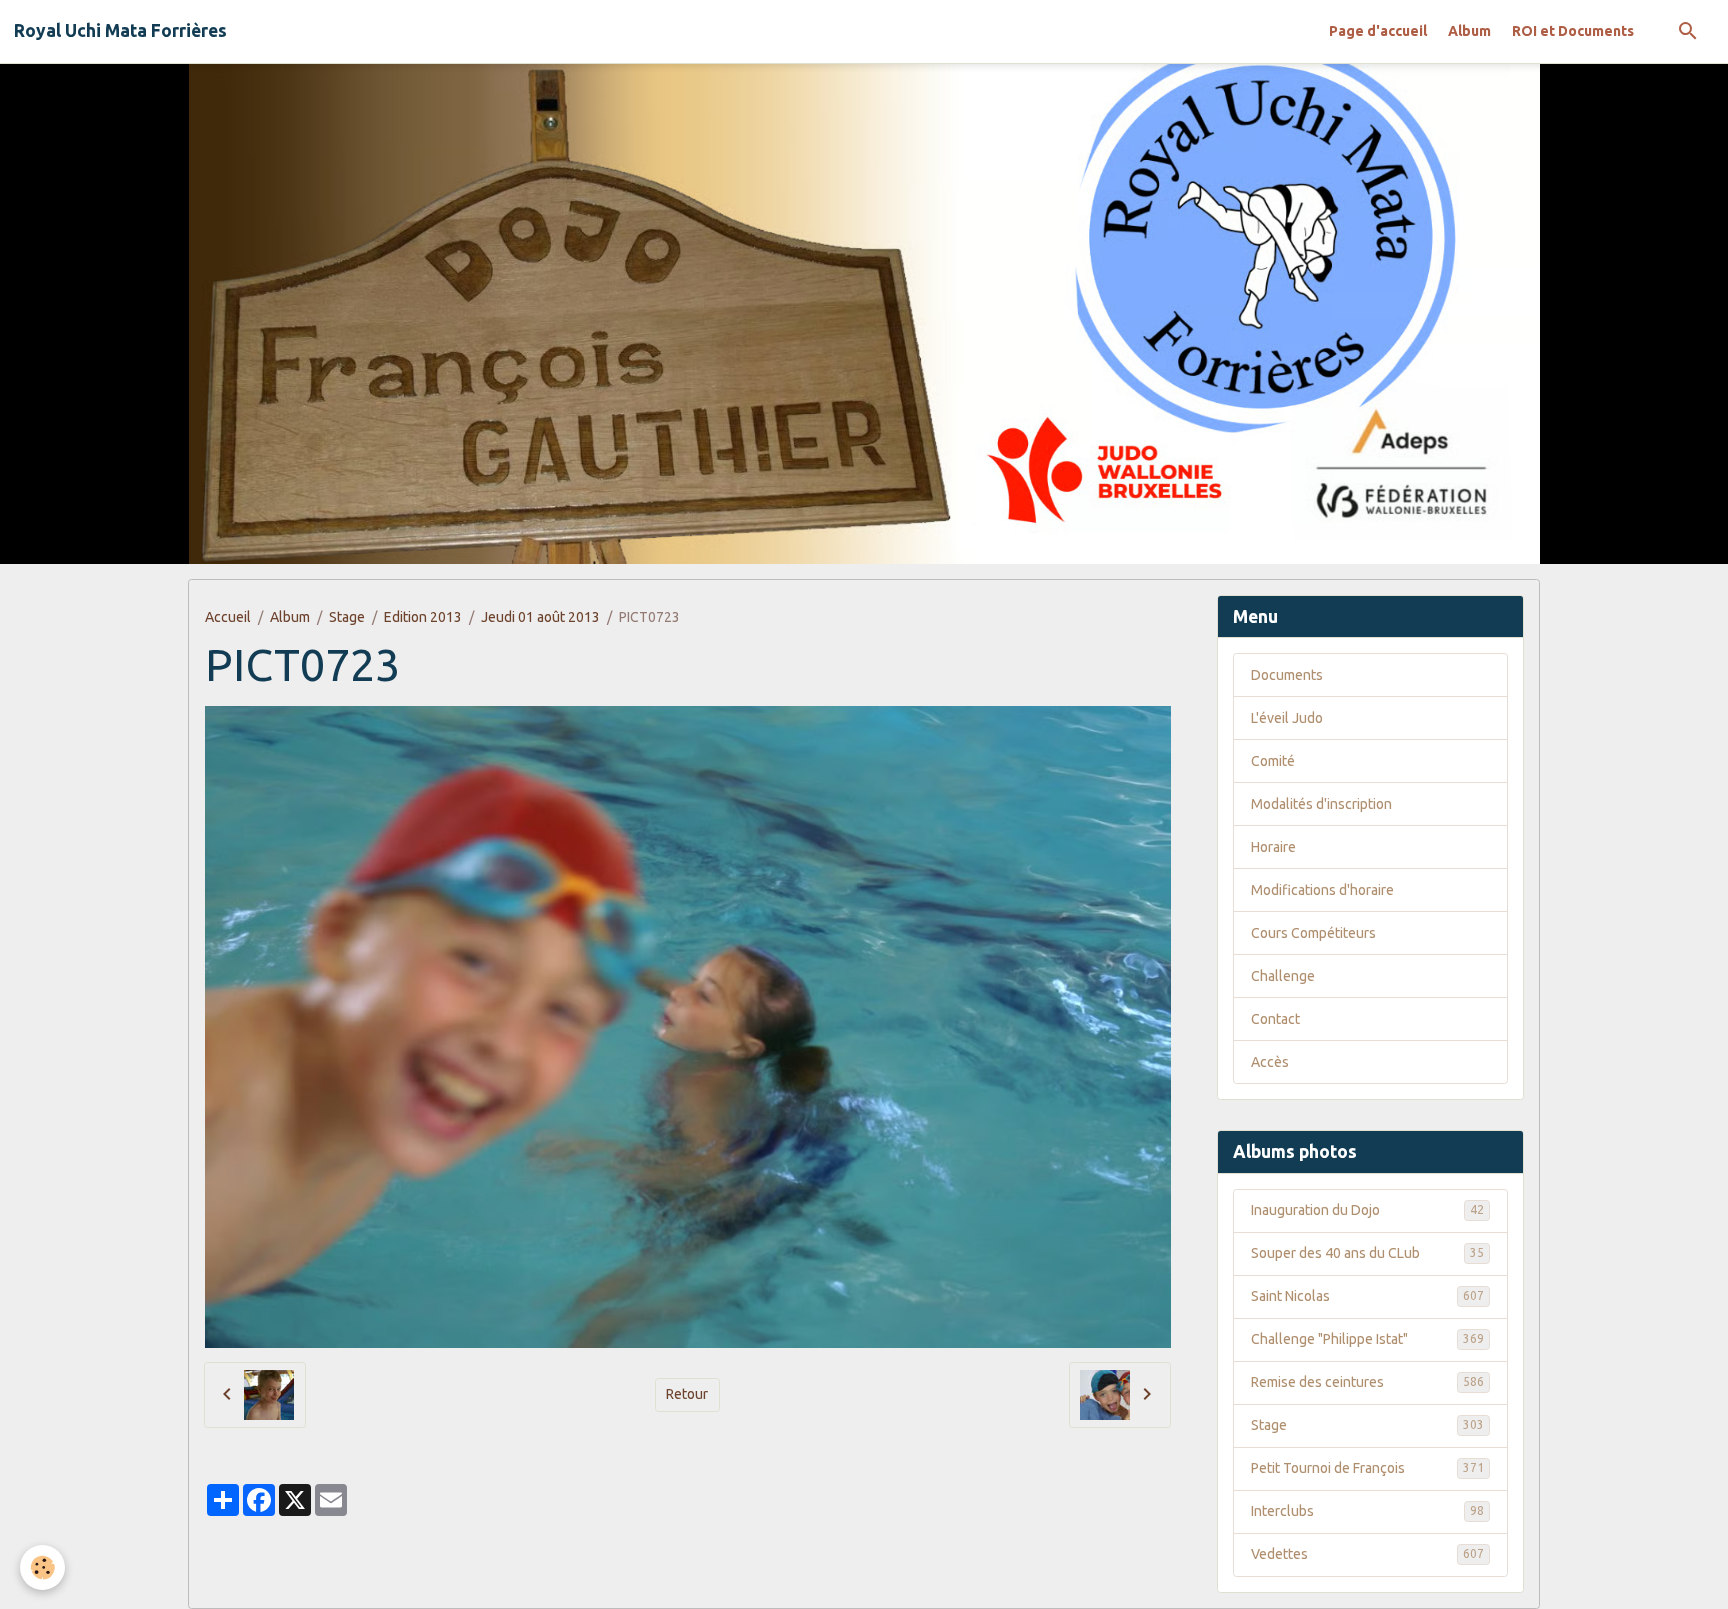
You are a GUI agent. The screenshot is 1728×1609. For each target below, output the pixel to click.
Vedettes (1367, 1554)
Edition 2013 (423, 617)
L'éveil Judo (1287, 718)
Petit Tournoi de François (1367, 1468)
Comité (1273, 761)
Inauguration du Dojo (1367, 1210)
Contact (1275, 1019)
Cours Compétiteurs (1313, 933)
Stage (347, 617)
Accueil (228, 617)
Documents (1287, 675)
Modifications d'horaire (1322, 890)
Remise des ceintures (1367, 1382)
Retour (687, 1394)
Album (1469, 31)
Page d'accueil (1378, 31)
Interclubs (1367, 1511)
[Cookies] (42, 1567)
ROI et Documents (1573, 31)
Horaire (1273, 847)
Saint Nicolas (1367, 1296)
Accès (1270, 1062)
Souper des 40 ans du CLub (1367, 1253)
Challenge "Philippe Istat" (1367, 1339)
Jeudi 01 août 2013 (540, 617)
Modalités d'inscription (1321, 804)
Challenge (1283, 976)
